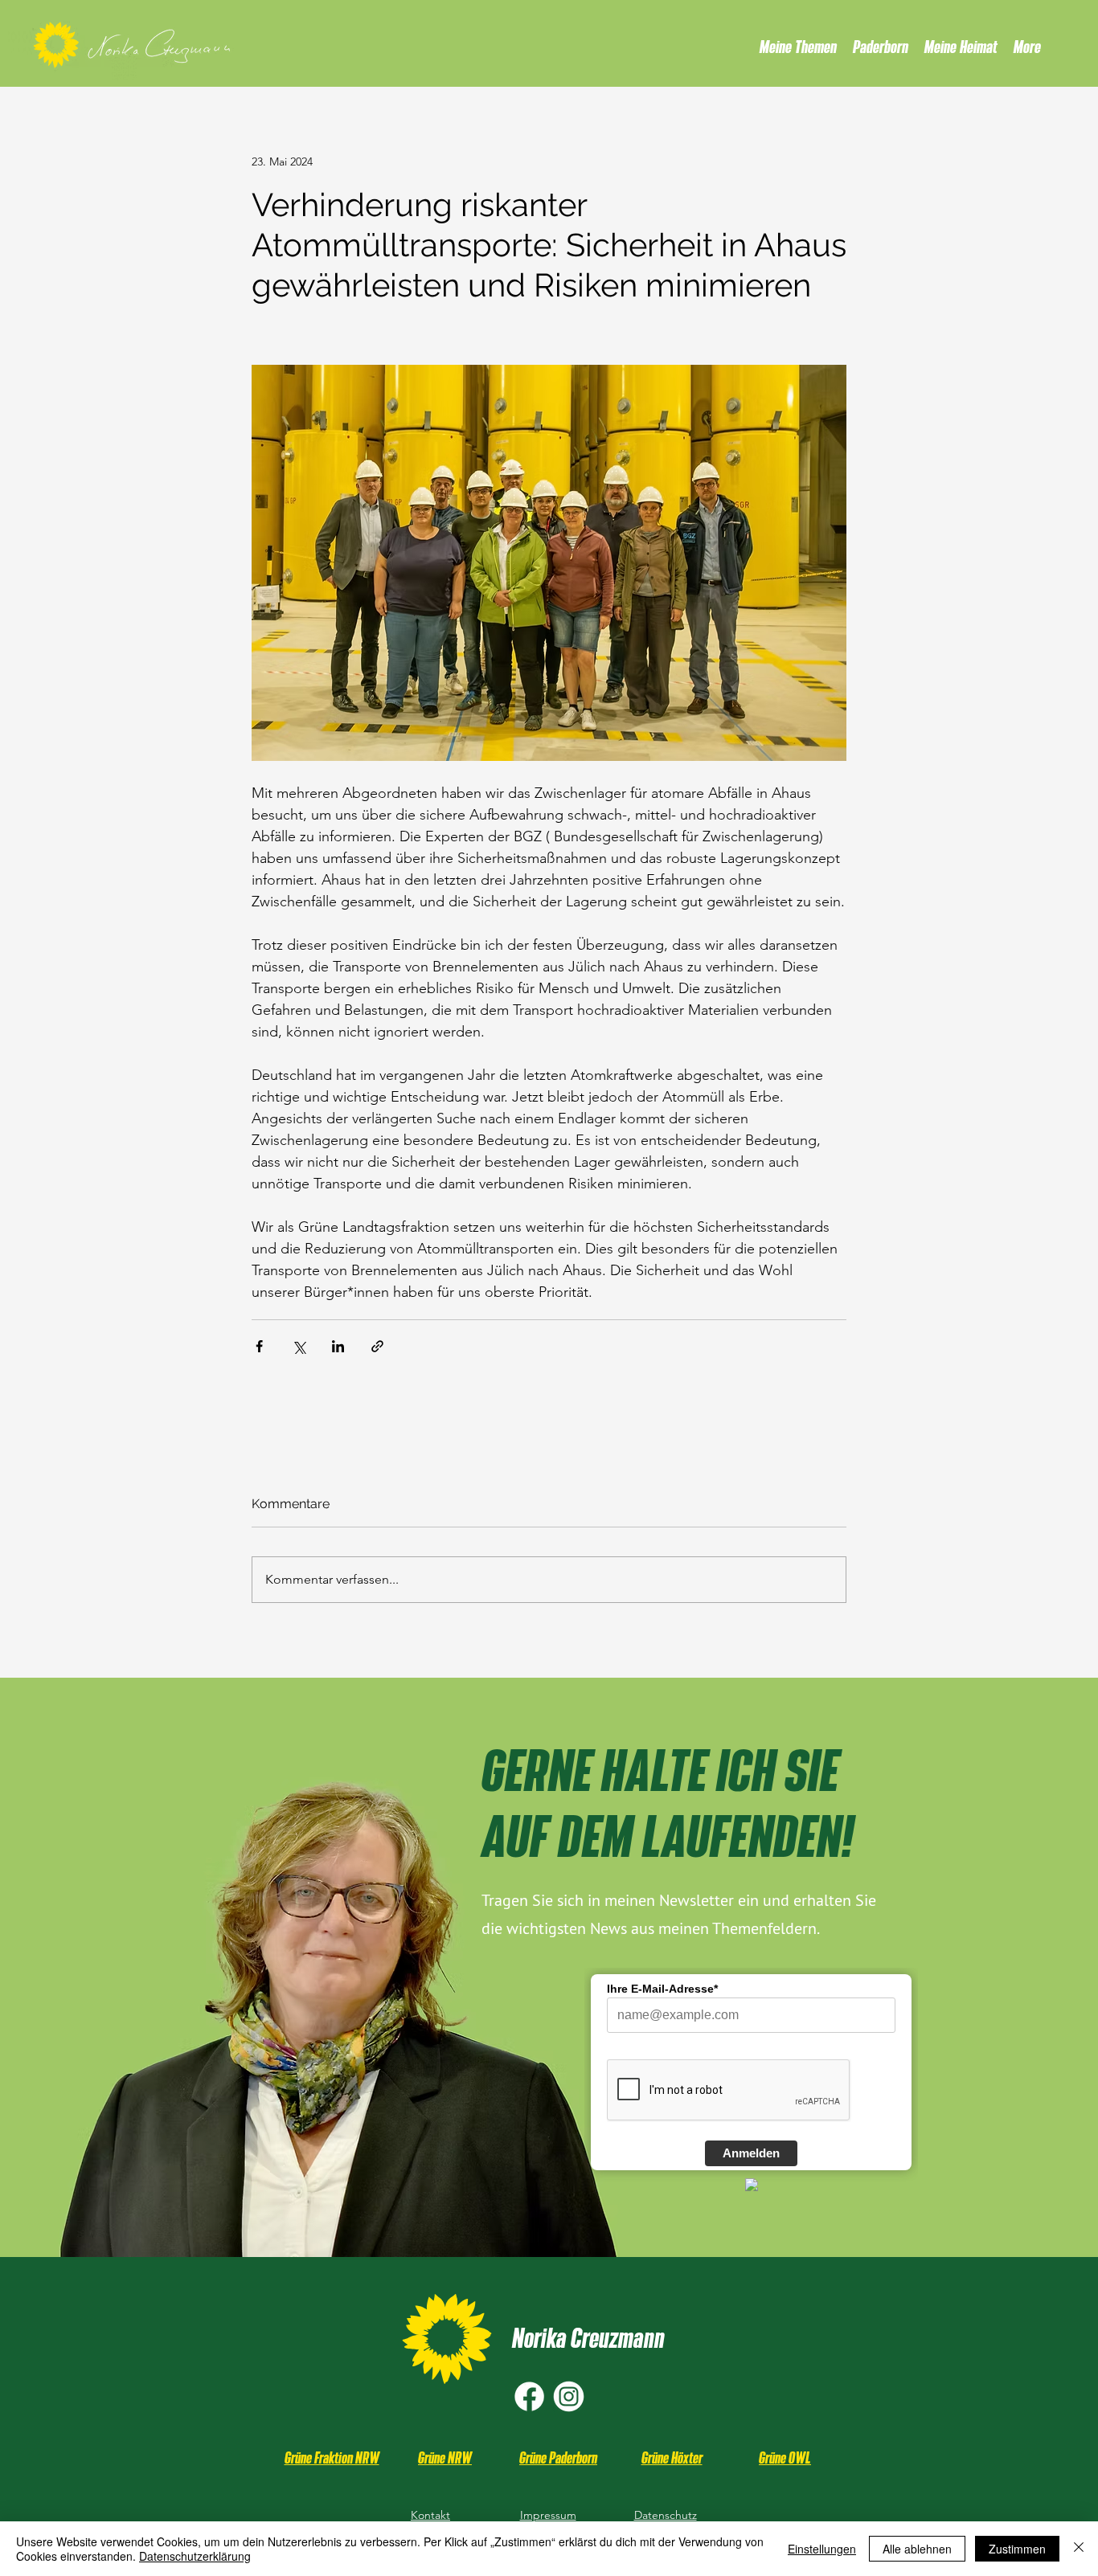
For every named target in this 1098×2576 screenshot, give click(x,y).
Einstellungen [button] (822, 2549)
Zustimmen (1017, 2549)
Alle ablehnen (917, 2549)
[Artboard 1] (569, 2396)
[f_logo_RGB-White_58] (529, 2396)
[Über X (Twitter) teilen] (299, 1346)
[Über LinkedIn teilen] (338, 1346)
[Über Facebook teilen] (259, 1346)
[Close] (1079, 2549)
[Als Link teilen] (377, 1346)
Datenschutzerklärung (195, 2556)
